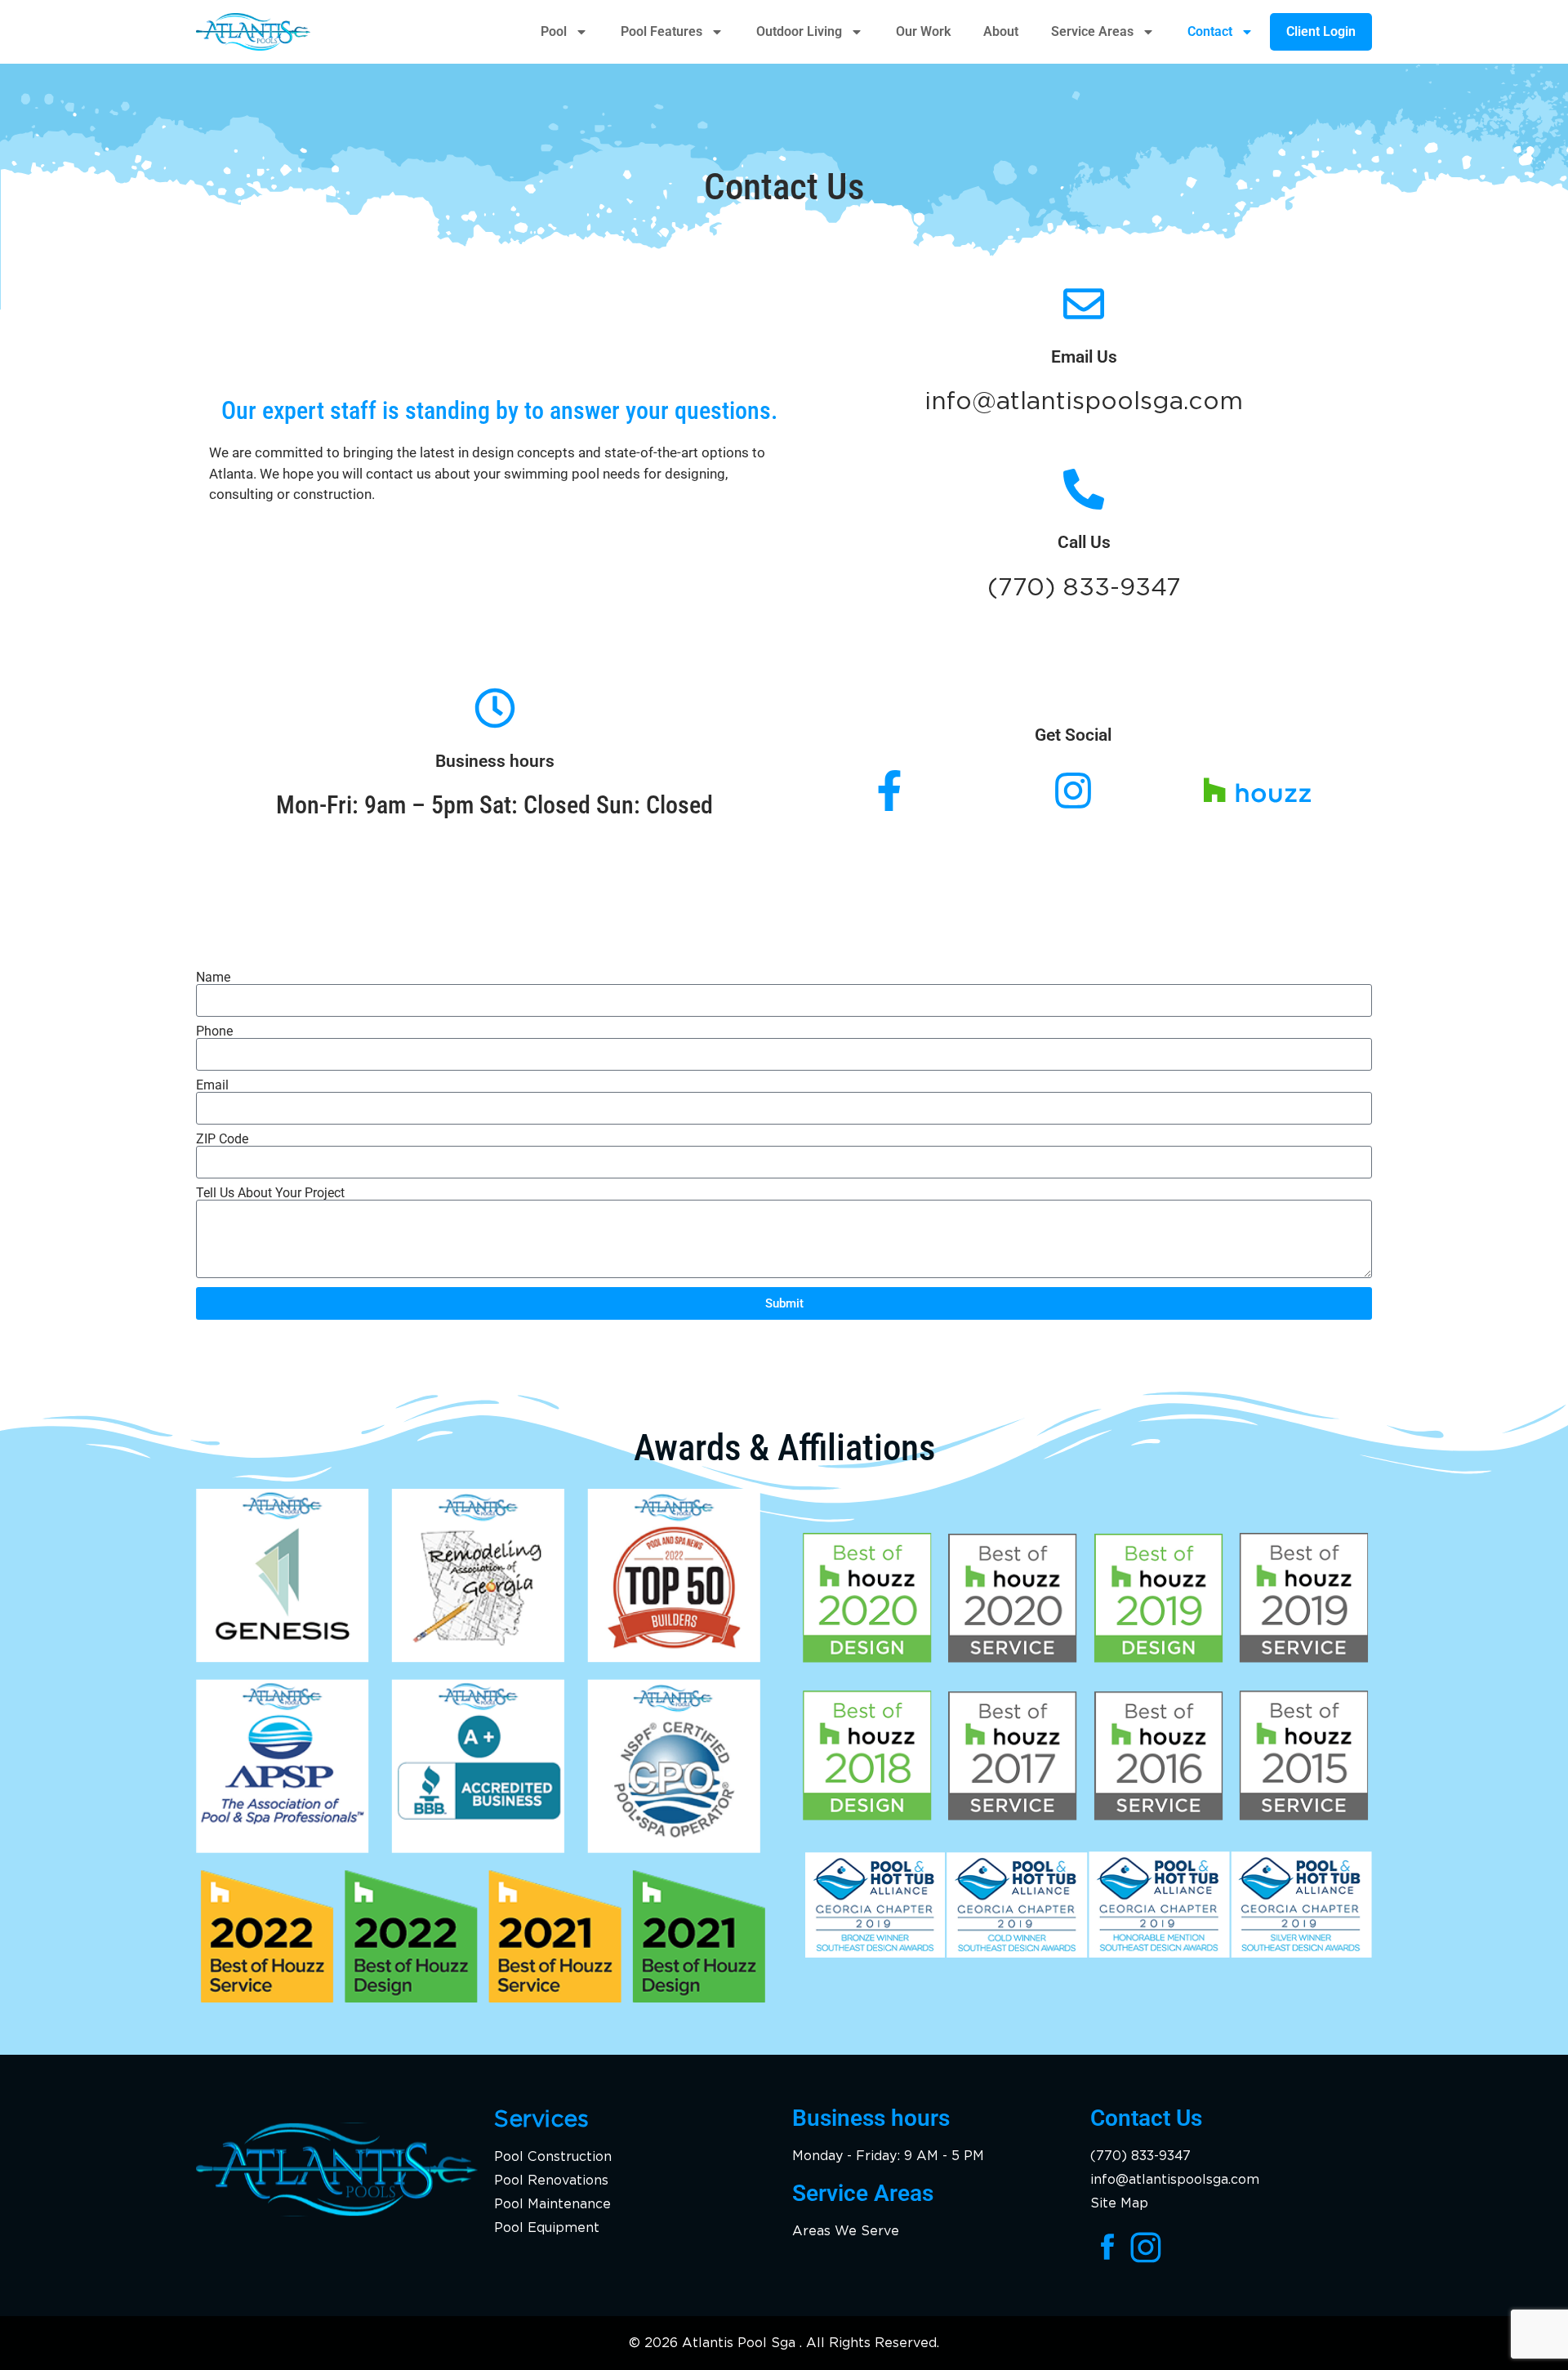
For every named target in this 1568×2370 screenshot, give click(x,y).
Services (541, 2118)
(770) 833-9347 (1084, 586)
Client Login (1321, 31)
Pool (554, 31)
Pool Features (661, 31)
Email (212, 1085)
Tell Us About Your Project (270, 1193)
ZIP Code (222, 1139)
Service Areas (1092, 31)
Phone (214, 1031)
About (1001, 31)
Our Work (923, 31)
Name (213, 978)
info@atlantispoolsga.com (1084, 400)
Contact (1210, 31)
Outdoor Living (799, 31)
